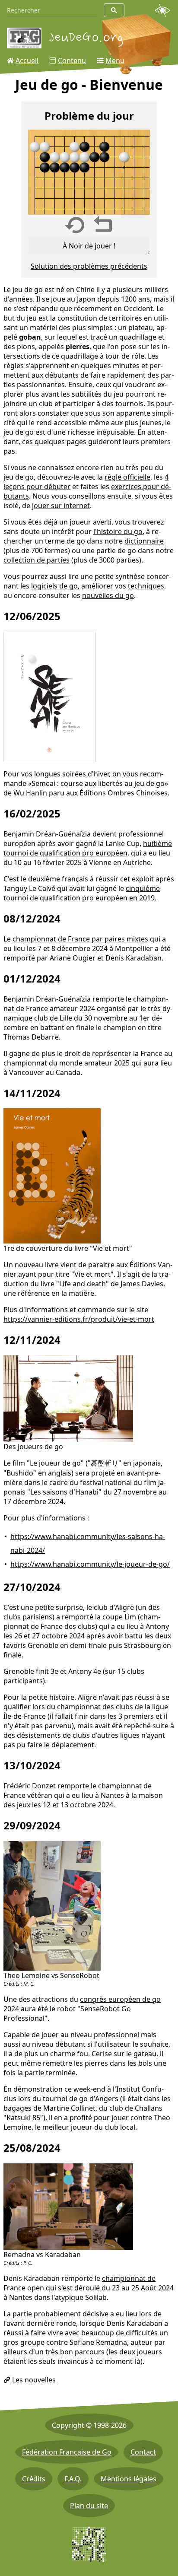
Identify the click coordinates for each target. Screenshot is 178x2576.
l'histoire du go (118, 531)
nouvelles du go (108, 595)
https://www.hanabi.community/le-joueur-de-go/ (90, 1564)
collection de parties (37, 560)
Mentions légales (129, 2479)
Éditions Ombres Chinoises (124, 793)
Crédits (34, 2479)
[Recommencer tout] (75, 225)
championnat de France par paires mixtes (80, 939)
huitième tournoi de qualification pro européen (88, 848)
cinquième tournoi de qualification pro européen (82, 893)
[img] (89, 172)
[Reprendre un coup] (103, 225)
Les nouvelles (34, 2380)
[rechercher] (114, 10)
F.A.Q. (73, 2479)
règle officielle (127, 477)
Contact (143, 2452)
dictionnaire (144, 541)
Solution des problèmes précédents (89, 266)
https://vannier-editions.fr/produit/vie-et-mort (79, 1319)
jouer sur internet (61, 506)
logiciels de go (54, 586)
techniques (146, 586)
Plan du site (89, 2506)
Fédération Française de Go (67, 2452)
